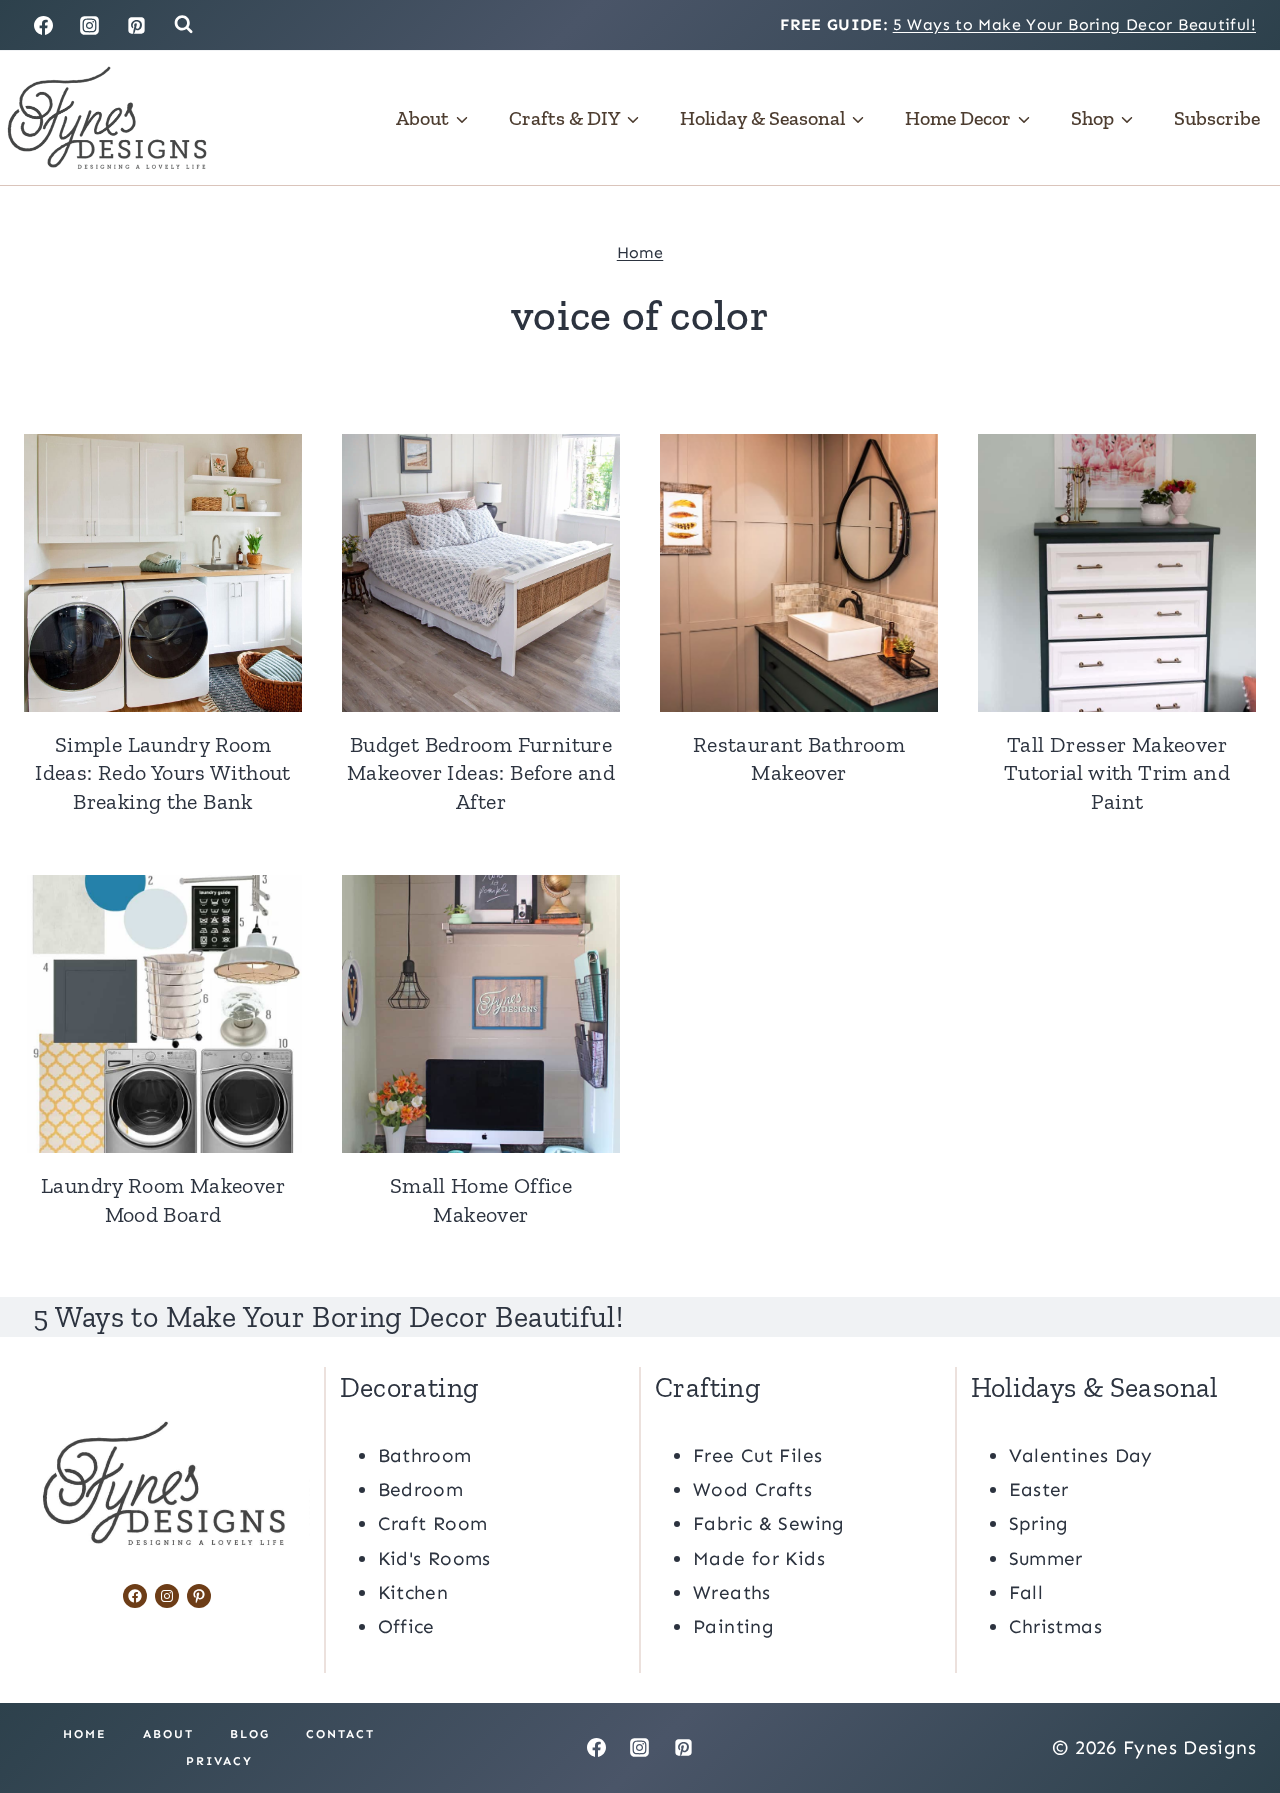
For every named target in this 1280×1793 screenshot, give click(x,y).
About (168, 1734)
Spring (1039, 1523)
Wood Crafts (752, 1489)
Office (406, 1626)
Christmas (1055, 1626)
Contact (340, 1734)
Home (640, 252)
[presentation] (163, 573)
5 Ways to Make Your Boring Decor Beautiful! (1074, 24)
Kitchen (413, 1592)
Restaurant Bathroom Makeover (799, 759)
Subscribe (1217, 118)
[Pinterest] (137, 25)
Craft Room (433, 1523)
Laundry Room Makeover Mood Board (163, 1200)
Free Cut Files (757, 1455)
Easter (1039, 1489)
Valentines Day (1081, 1455)
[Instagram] (90, 25)
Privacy (219, 1761)
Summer (1046, 1558)
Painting (733, 1626)
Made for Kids (759, 1558)
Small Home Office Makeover (481, 1200)
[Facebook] (43, 25)
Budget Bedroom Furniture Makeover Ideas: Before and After (481, 773)
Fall (1026, 1592)
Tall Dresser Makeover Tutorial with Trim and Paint (1117, 773)
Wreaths (732, 1592)
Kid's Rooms (434, 1558)
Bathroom (425, 1455)
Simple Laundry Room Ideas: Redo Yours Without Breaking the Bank (163, 773)
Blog (250, 1734)
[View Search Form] (183, 24)
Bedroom (421, 1489)
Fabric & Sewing (769, 1523)
